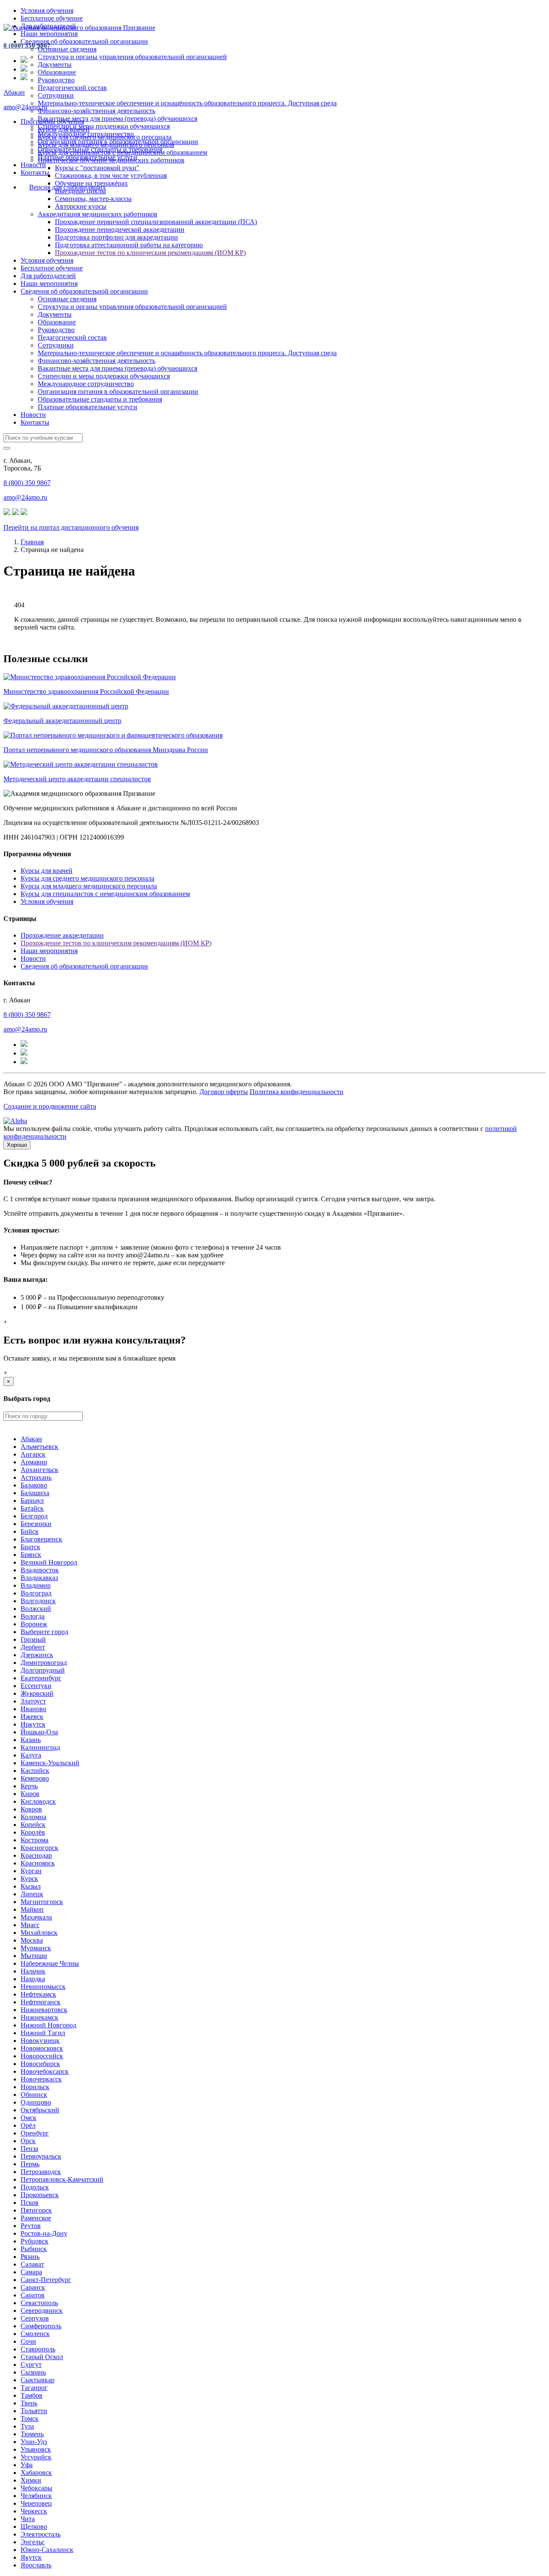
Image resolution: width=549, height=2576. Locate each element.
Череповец (36, 2503)
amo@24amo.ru (25, 107)
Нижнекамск (39, 2017)
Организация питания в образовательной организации (118, 391)
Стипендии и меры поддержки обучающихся (104, 126)
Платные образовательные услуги (87, 407)
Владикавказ (39, 1578)
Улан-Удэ (34, 2442)
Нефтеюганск (41, 2002)
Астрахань (36, 1477)
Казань (31, 1740)
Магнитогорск (42, 1902)
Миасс (30, 1925)
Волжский (36, 1609)
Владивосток (40, 1570)
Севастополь (39, 2303)
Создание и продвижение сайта (50, 1106)
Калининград (40, 1747)
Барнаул (32, 1501)
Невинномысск (43, 1987)
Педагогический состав (72, 88)
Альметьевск (39, 1447)
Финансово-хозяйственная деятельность (97, 111)
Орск (28, 2141)
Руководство (56, 80)
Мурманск (36, 1948)
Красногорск (39, 1848)
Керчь (29, 1786)
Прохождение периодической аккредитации (120, 229)
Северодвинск (42, 2311)
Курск (29, 1879)
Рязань (30, 2257)
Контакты (35, 172)
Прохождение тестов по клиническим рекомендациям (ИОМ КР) (150, 253)
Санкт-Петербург (46, 2280)
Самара (31, 2272)
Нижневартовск (44, 2010)
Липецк (32, 1894)
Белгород (34, 1516)
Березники (36, 1524)
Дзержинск (37, 1655)
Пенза (29, 2149)
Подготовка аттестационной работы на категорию (129, 245)
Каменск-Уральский (50, 1763)
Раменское (36, 2218)
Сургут (31, 2365)
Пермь (30, 2164)
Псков (30, 2203)
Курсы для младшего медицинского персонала (106, 145)
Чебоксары (36, 2488)
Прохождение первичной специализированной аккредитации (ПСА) (156, 222)
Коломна (33, 1817)
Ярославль (36, 2565)
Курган (31, 1871)
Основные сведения (67, 49)
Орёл (28, 2125)
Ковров (31, 1809)
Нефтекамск (38, 1994)
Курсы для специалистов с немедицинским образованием (122, 152)
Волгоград (36, 1593)
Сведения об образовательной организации (84, 41)
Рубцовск (35, 2241)
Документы (55, 64)
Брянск (31, 1555)
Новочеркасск (41, 2079)
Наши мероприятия (49, 34)
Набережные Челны (50, 1963)
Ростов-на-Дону (44, 2233)
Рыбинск (34, 2249)
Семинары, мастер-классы (93, 199)
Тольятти (34, 2411)
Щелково (34, 2527)
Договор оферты (224, 1092)
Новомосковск (42, 2048)
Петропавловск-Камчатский (62, 2179)
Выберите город (44, 1632)
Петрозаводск (41, 2172)
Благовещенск (41, 1539)
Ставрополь (38, 2349)
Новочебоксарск (45, 2071)
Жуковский (37, 1693)
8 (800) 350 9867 (27, 45)
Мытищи (34, 1956)
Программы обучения (52, 121)
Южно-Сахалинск (47, 2550)
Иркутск (33, 1724)
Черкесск (34, 2511)
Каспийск (35, 1771)
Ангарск (33, 1454)
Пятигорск (36, 2210)
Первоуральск (41, 2156)
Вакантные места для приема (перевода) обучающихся (118, 118)
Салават (32, 2264)
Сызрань (33, 2372)
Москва (32, 1940)
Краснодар (36, 1855)
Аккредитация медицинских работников (98, 214)
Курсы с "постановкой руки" (97, 168)
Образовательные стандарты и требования (100, 399)
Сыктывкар (38, 2380)
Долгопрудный (43, 1670)
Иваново (33, 1709)
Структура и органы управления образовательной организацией (132, 57)
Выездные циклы (80, 191)
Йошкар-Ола (39, 1732)
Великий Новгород (49, 1562)
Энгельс (33, 2542)
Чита (28, 2519)
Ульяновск (36, 2449)
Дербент (33, 1647)
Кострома (35, 1840)
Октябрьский (40, 2110)
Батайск (32, 1508)
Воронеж (34, 1624)
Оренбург (35, 2133)
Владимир (36, 1585)
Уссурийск (36, 2457)
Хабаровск (36, 2473)
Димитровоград (44, 1663)
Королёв (33, 1832)
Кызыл (31, 1886)
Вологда (33, 1616)
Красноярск (38, 1863)
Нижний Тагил (43, 2033)
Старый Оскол (42, 2357)
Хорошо (17, 1145)
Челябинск (36, 2496)
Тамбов (32, 2395)
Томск (30, 2419)
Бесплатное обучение (52, 18)
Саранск (33, 2287)
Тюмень (32, 2434)
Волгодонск (38, 1601)
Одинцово (36, 2102)
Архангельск (39, 1470)
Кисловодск (38, 1801)
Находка (33, 1979)
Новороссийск (42, 2056)
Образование (57, 72)
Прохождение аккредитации (62, 935)
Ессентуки (36, 1686)
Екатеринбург (41, 1678)
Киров (30, 1794)
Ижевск (32, 1717)
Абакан (14, 92)
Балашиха (35, 1493)
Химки (31, 2480)
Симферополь (41, 2326)
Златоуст (33, 1701)
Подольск (35, 2187)
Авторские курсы (81, 206)
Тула (27, 2426)
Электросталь (41, 2534)
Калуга (31, 1755)
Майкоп (32, 1909)
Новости (33, 165)
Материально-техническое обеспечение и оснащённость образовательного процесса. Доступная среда (187, 103)
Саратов (33, 2295)
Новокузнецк (40, 2041)
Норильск (35, 2087)
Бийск (30, 1531)
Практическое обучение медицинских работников (111, 160)
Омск (29, 2118)
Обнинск (34, 2095)
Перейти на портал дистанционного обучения (71, 527)
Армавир (34, 1462)
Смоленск (35, 2334)
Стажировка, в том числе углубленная (111, 175)
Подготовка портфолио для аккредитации (116, 237)
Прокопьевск (40, 2195)
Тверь (29, 2403)
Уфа (27, 2465)
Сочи (28, 2341)
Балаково (34, 1485)
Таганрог (34, 2388)
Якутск (31, 2557)
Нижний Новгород (48, 2025)
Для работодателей (48, 276)
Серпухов (35, 2318)
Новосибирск (40, 2064)
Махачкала (36, 1917)
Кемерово (35, 1778)
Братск (30, 1547)
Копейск (33, 1825)
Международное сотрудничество (86, 384)
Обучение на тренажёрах (91, 183)
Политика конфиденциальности (297, 1092)
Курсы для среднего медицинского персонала (105, 137)
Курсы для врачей (64, 129)
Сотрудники (56, 95)
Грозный (33, 1639)
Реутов (31, 2226)
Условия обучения (47, 10)
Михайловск (39, 1933)
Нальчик (33, 1971)
